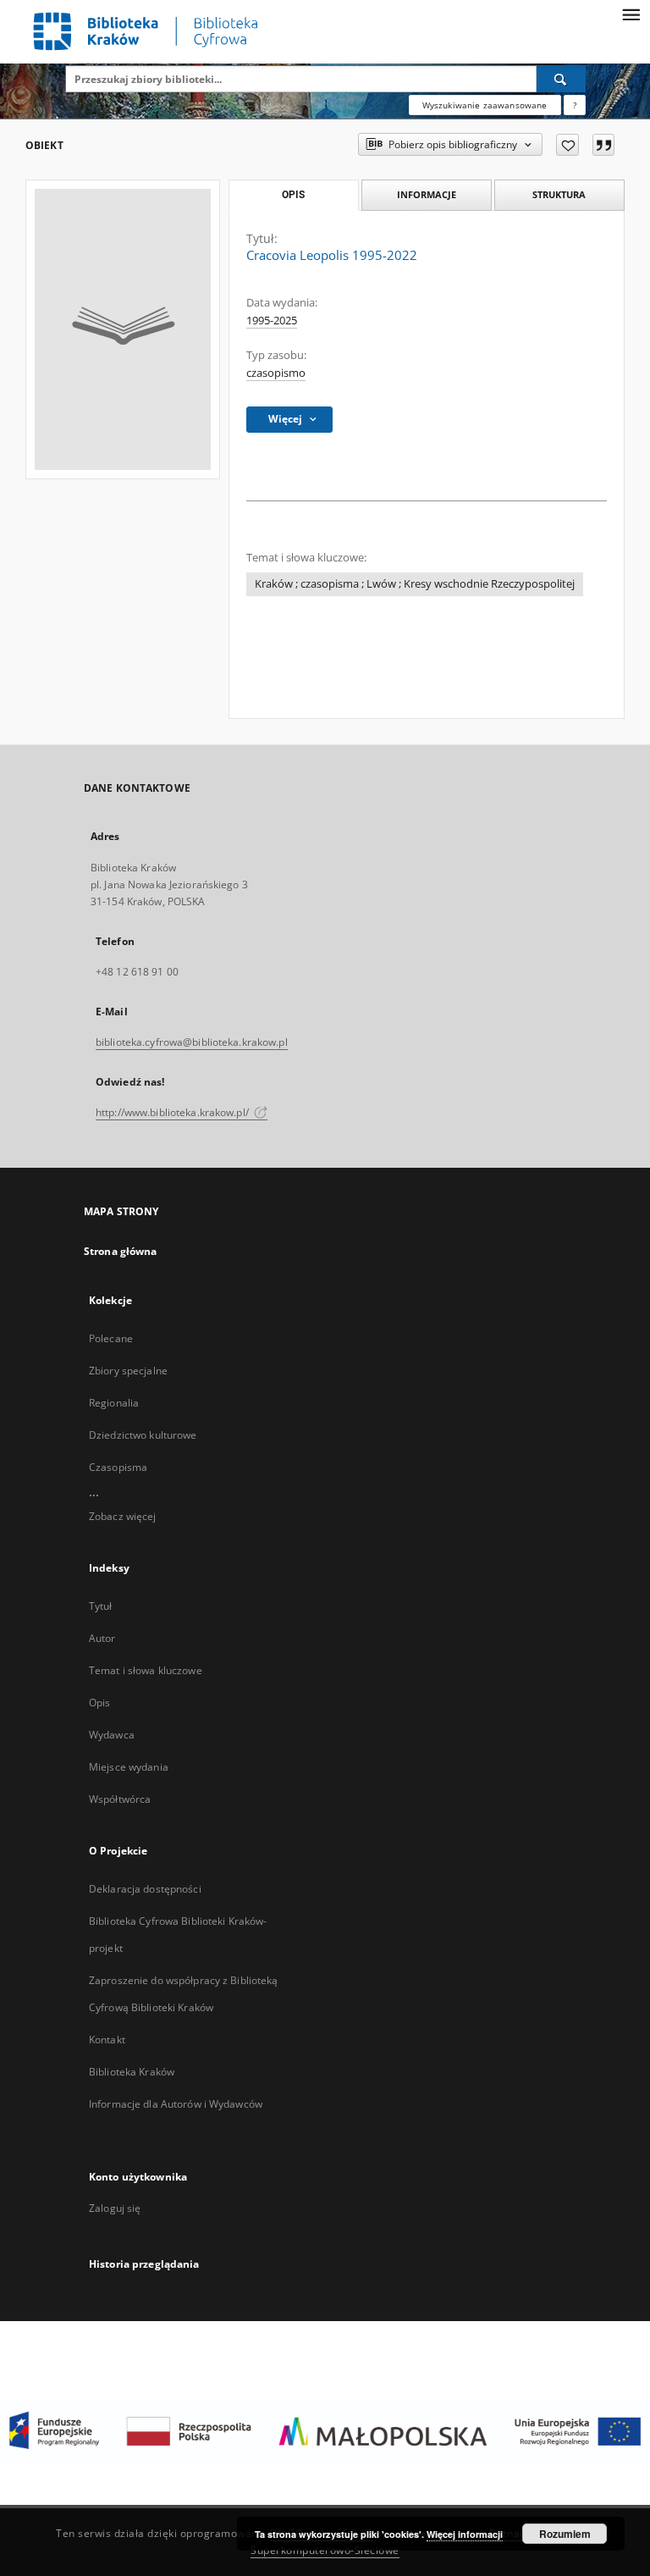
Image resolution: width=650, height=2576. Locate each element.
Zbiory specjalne (128, 1371)
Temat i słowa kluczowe (146, 1670)
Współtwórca (120, 1799)
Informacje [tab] (427, 194)
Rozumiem (565, 2534)
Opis (99, 1703)
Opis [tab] (293, 195)
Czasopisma (118, 1467)
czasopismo (276, 373)
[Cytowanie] (603, 145)
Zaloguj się (115, 2208)
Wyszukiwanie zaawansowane (485, 105)
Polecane (111, 1338)
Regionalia (114, 1403)
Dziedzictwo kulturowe (143, 1435)
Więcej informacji (465, 2534)
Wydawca (112, 1735)
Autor (102, 1638)
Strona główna (121, 1251)
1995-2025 (272, 321)
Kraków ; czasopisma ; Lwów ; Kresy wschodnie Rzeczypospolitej (415, 584)
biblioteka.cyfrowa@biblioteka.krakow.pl (192, 1042)
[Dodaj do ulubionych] (567, 145)
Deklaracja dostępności (145, 1889)
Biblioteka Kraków (132, 2072)
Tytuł (101, 1606)
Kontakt (107, 2040)
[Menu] (631, 14)
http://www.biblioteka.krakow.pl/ (174, 1112)
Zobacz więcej (123, 1516)
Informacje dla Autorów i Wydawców (176, 2104)
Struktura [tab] (559, 194)
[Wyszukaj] (561, 79)
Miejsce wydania (129, 1767)
